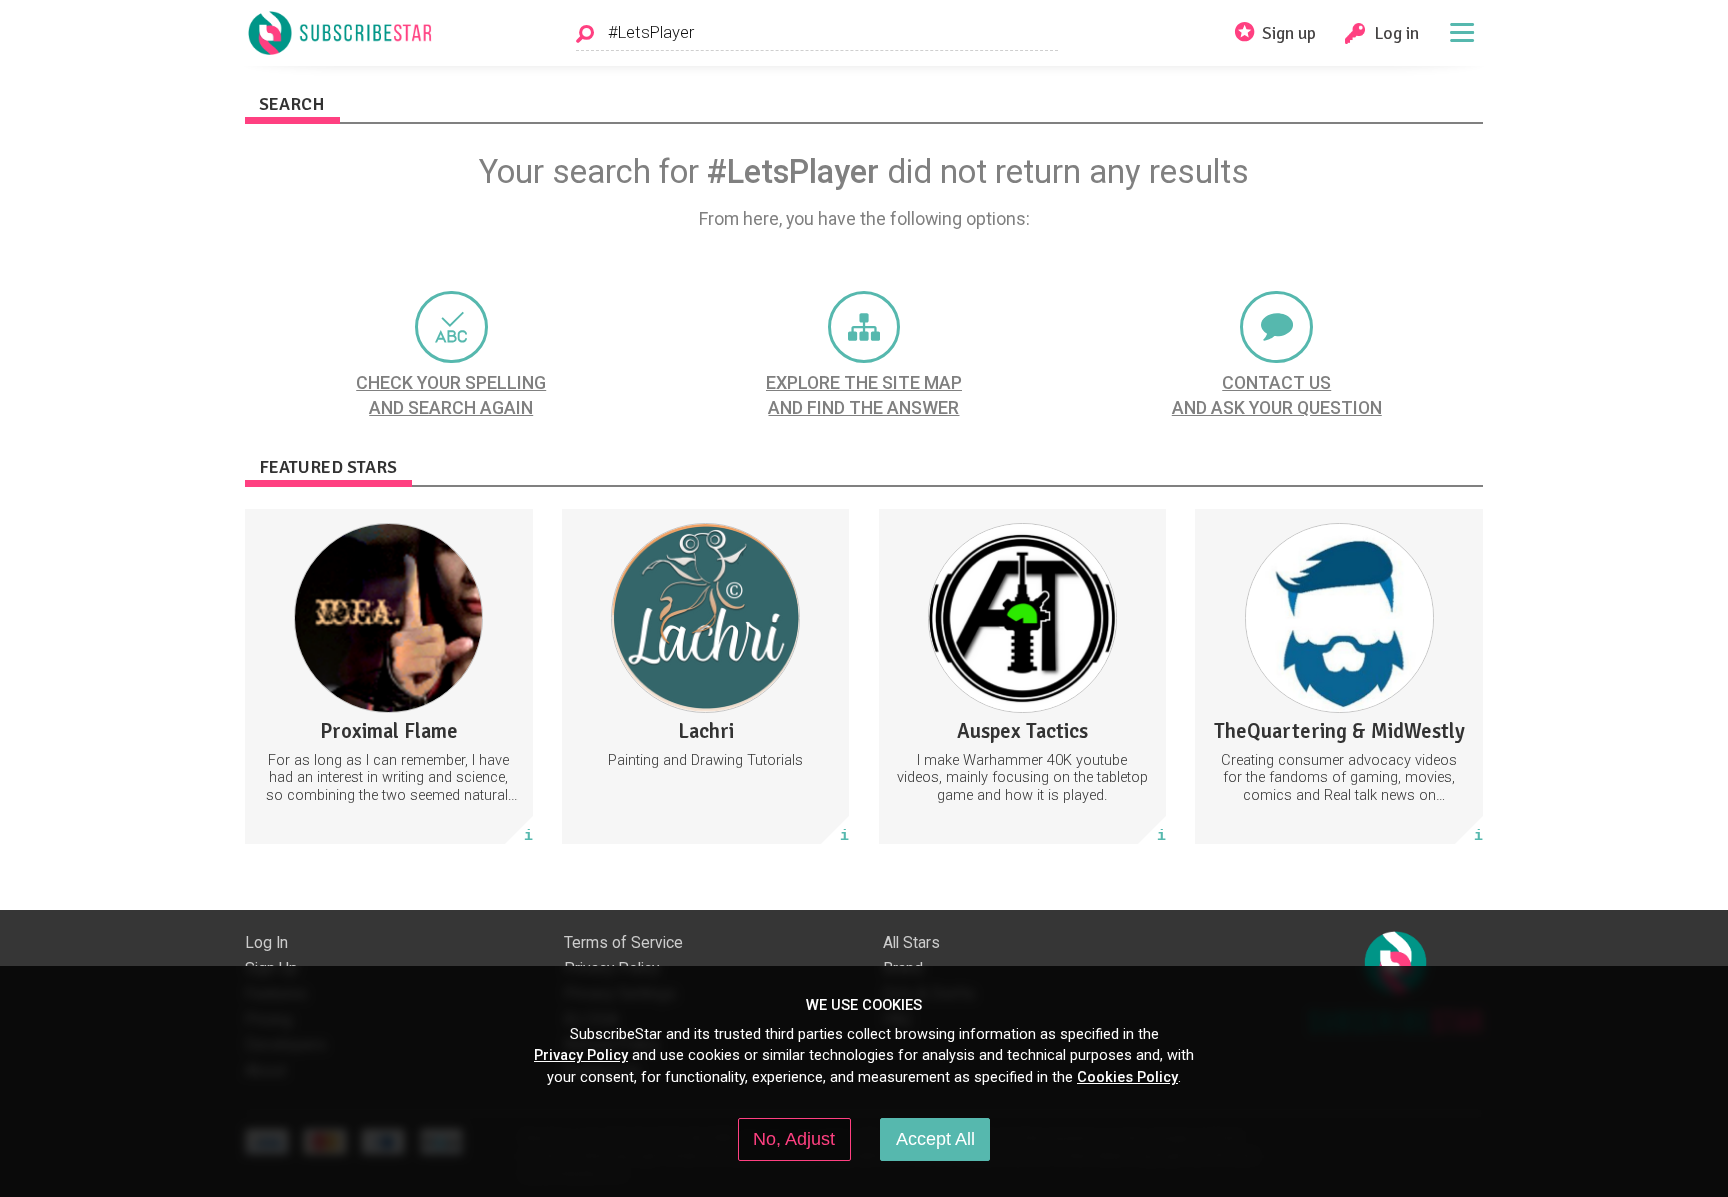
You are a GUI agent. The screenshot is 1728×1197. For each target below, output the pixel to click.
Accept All (935, 1139)
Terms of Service (623, 943)
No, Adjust (794, 1139)
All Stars (911, 943)
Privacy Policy (581, 1055)
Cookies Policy (1127, 1077)
